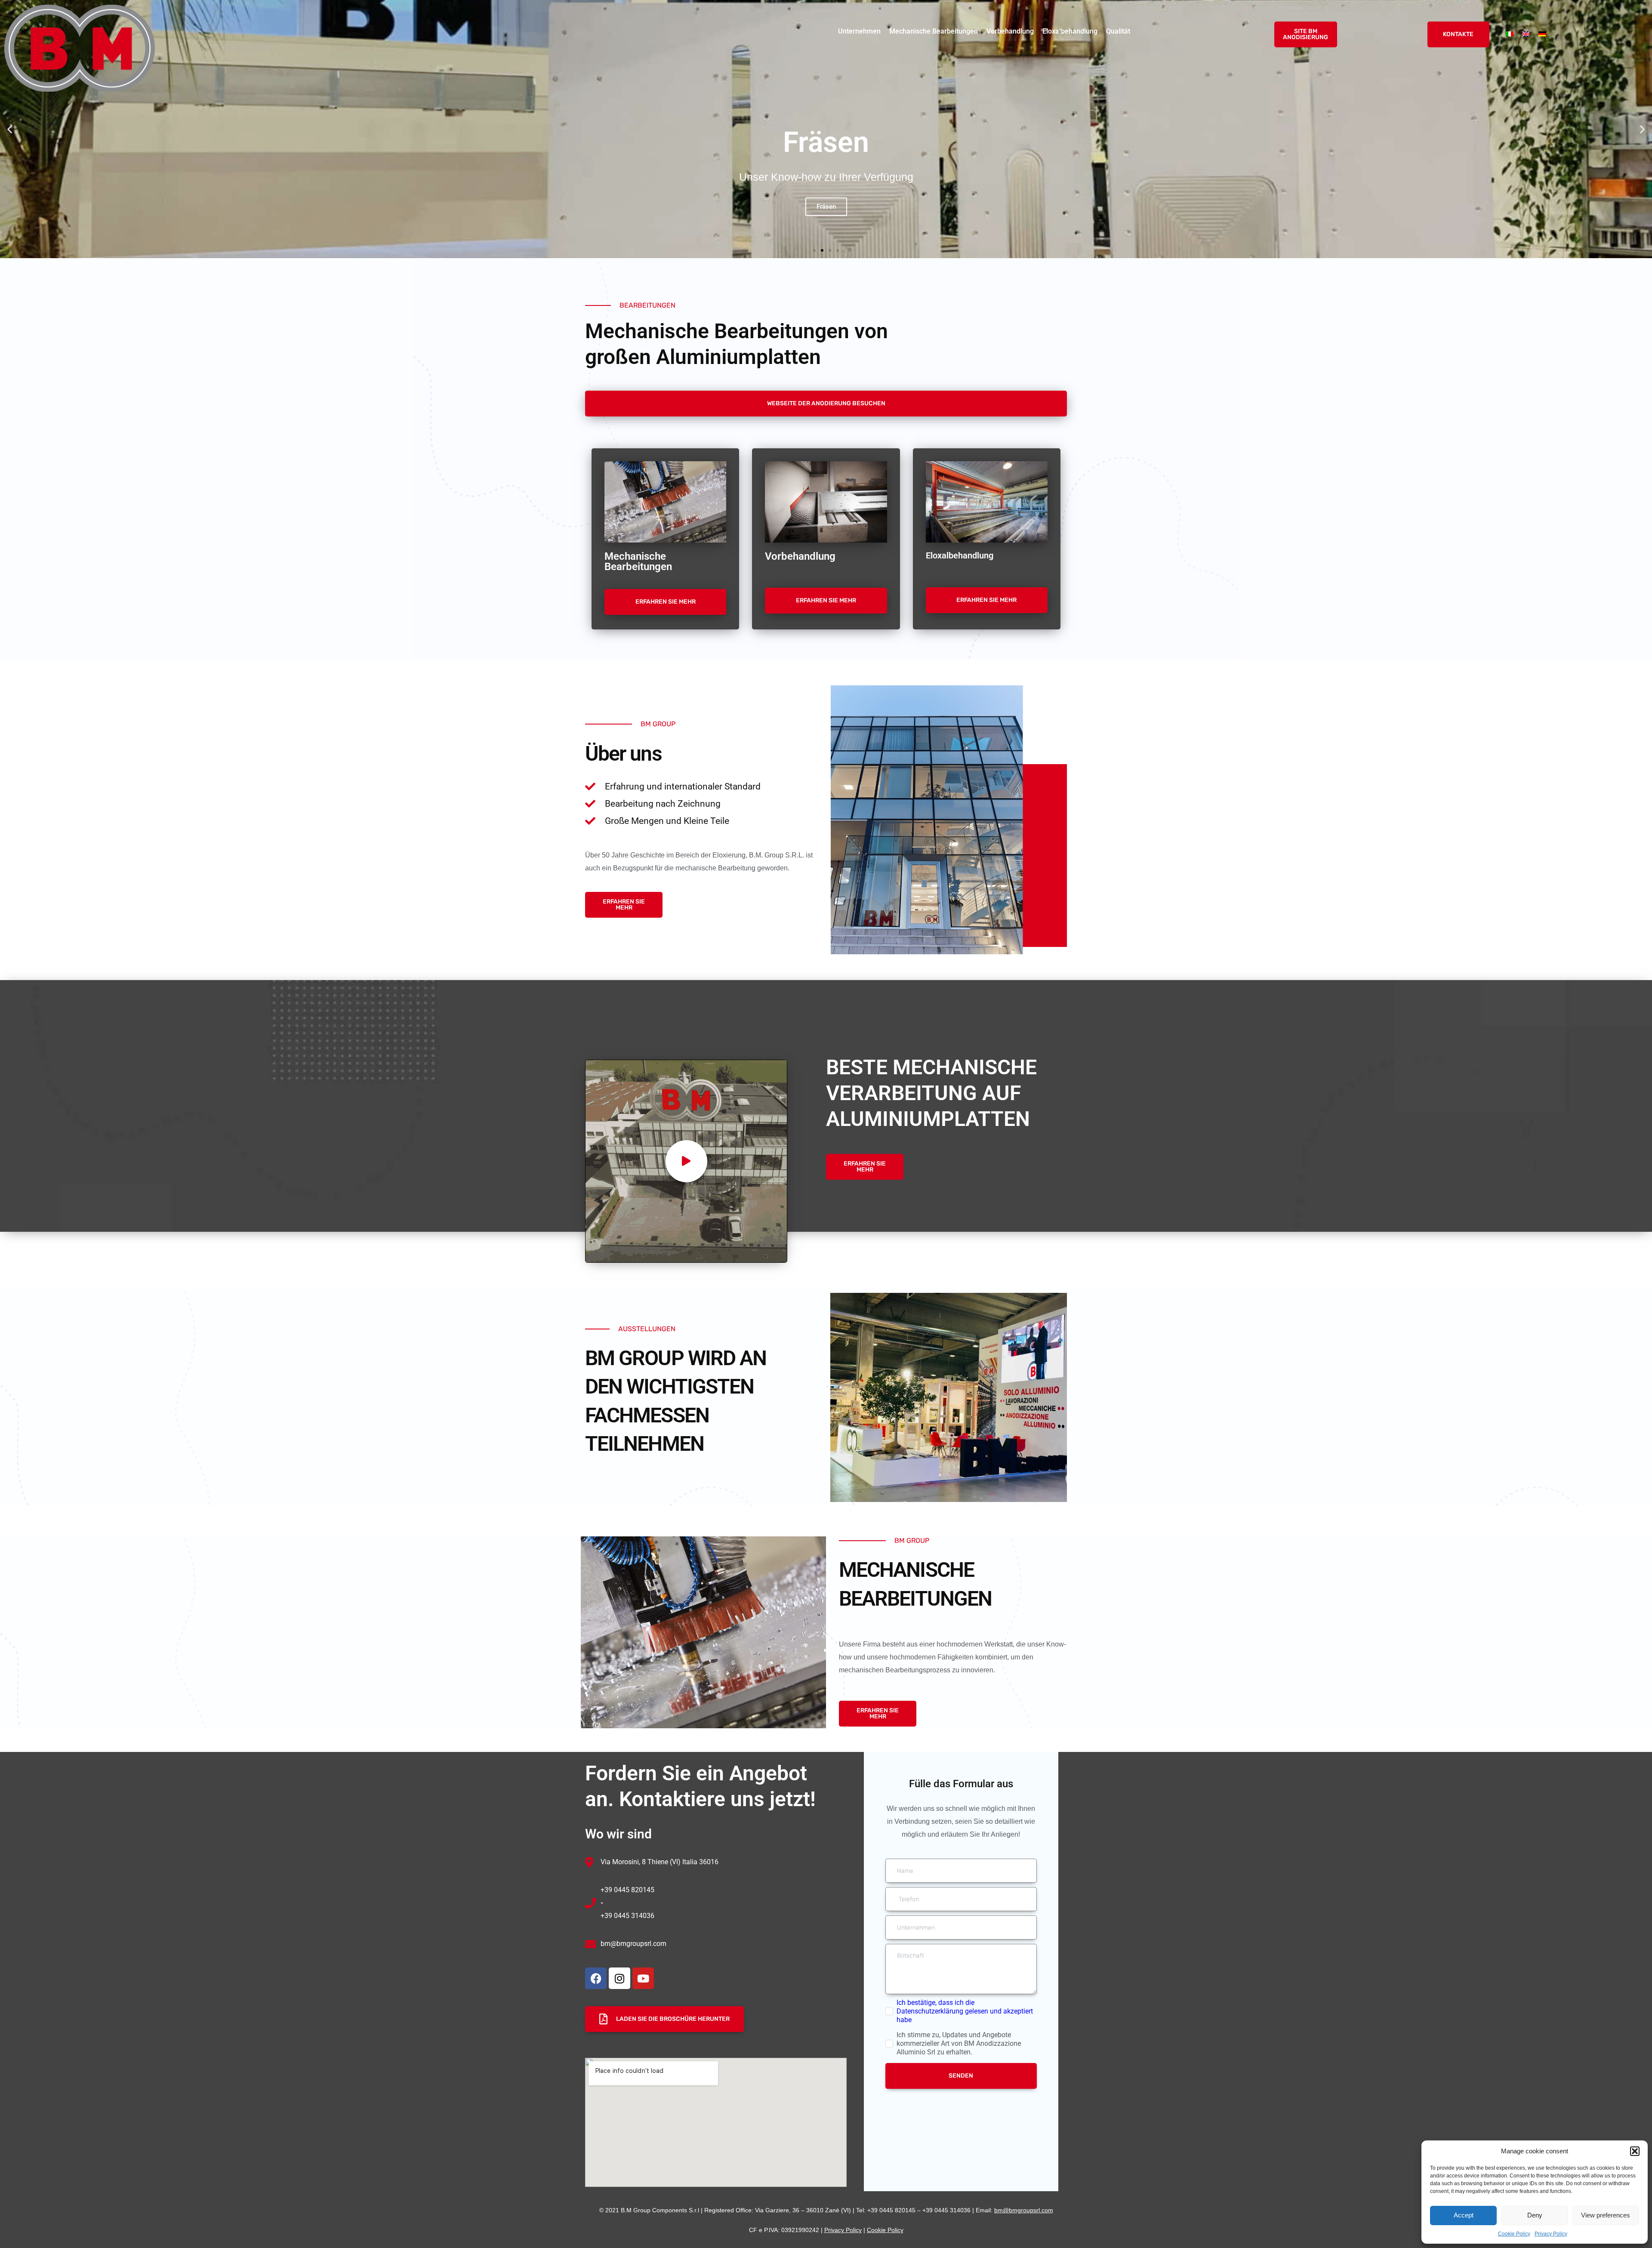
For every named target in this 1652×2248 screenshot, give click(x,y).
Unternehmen (859, 31)
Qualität (1118, 31)
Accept (1464, 2215)
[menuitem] (1510, 34)
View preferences (1606, 2215)
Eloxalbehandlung (1070, 31)
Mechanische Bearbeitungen (934, 31)
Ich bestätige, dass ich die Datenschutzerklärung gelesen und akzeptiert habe (965, 2011)
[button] (1635, 2151)
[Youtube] (643, 1978)
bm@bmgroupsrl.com (633, 1944)
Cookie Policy (1514, 2234)
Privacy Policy (1551, 2234)
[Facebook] (596, 1978)
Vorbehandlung (1010, 31)
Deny (1535, 2215)
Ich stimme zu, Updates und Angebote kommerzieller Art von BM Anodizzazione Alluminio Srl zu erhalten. (959, 2043)
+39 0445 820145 (627, 1890)
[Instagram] (619, 1978)
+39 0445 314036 (627, 1916)
